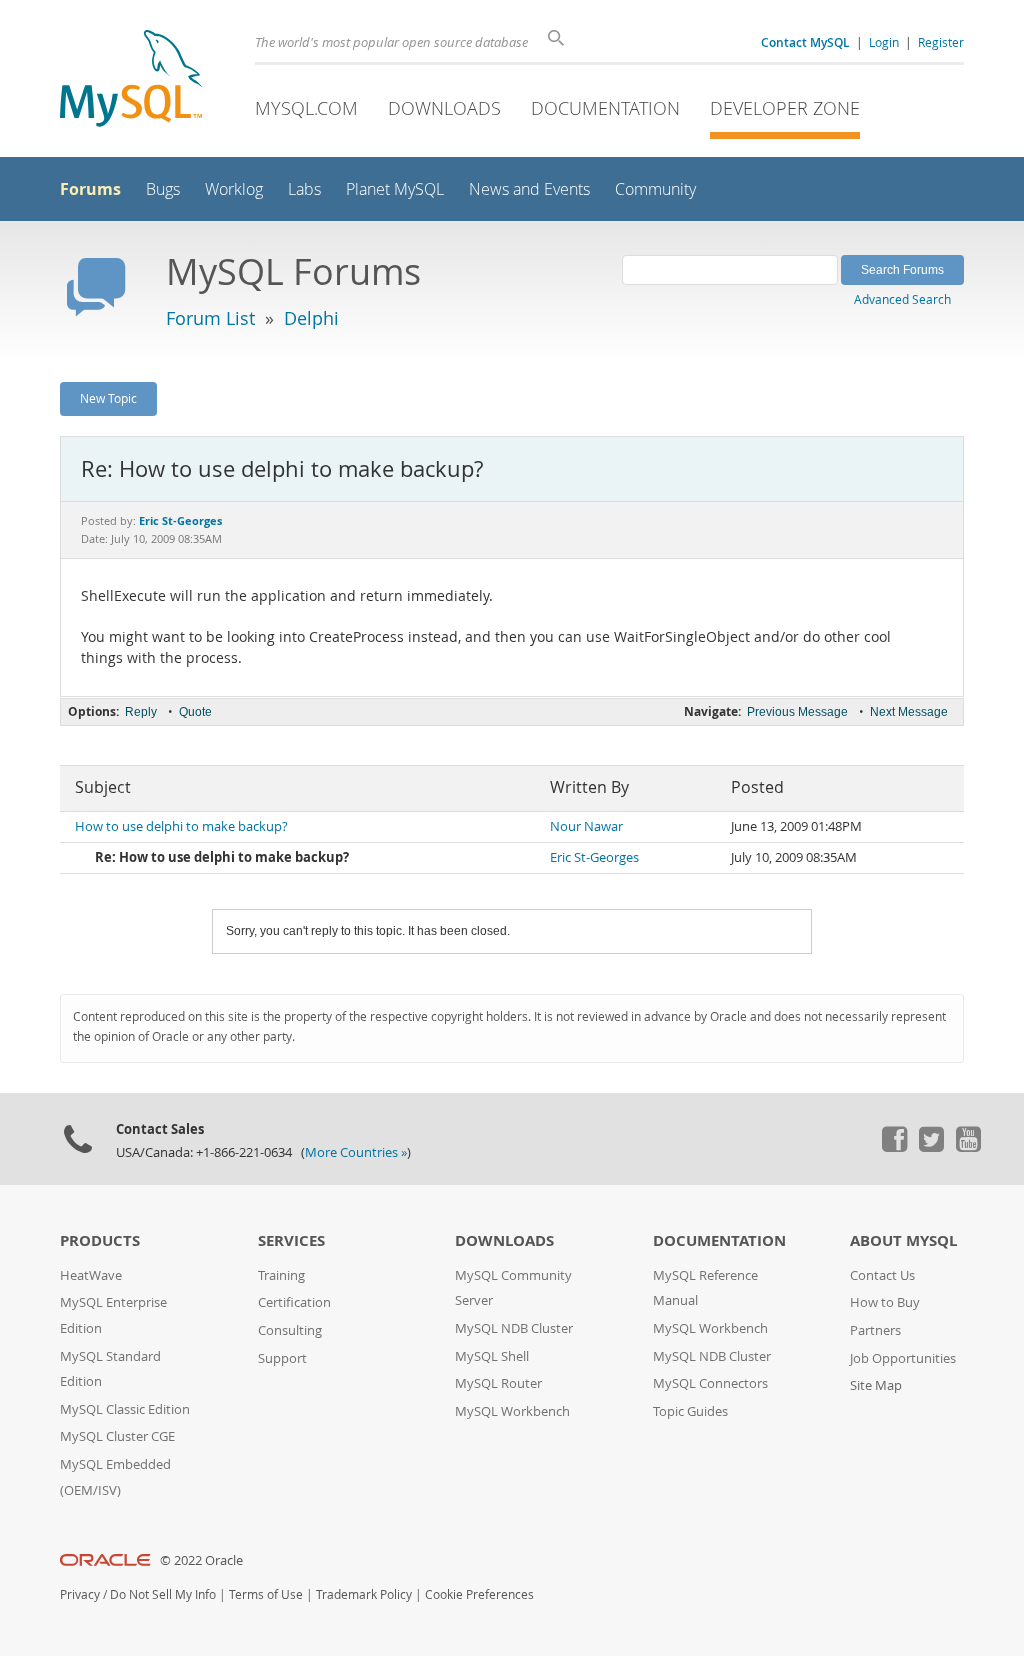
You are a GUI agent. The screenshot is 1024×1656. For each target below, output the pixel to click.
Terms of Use (266, 1594)
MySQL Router (498, 1383)
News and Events (529, 189)
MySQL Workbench (512, 1411)
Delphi (311, 318)
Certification (294, 1302)
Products (100, 1240)
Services (291, 1240)
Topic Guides (690, 1411)
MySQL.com (306, 108)
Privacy (80, 1594)
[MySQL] (131, 80)
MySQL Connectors (710, 1383)
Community (655, 189)
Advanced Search (902, 299)
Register (941, 42)
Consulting (290, 1330)
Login (884, 42)
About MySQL (903, 1240)
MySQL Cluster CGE (117, 1436)
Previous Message (797, 712)
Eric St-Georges (594, 857)
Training (281, 1275)
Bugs (163, 189)
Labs (304, 189)
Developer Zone (785, 108)
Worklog (234, 189)
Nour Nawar (586, 826)
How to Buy (885, 1302)
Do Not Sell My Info (163, 1594)
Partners (875, 1330)
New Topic (108, 398)
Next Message (909, 712)
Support (282, 1358)
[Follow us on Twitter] (931, 1147)
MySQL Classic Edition (125, 1409)
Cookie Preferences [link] (479, 1594)
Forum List (210, 318)
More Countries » (356, 1152)
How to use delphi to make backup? (181, 826)
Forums (90, 189)
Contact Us (882, 1275)
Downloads (444, 108)
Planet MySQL (395, 189)
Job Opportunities (903, 1358)
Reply (141, 712)
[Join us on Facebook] (894, 1147)
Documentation (605, 108)
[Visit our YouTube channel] (968, 1147)
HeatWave (91, 1275)
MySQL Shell (492, 1356)
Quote (195, 712)
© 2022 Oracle (201, 1560)
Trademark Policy (364, 1594)
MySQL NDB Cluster (514, 1328)
